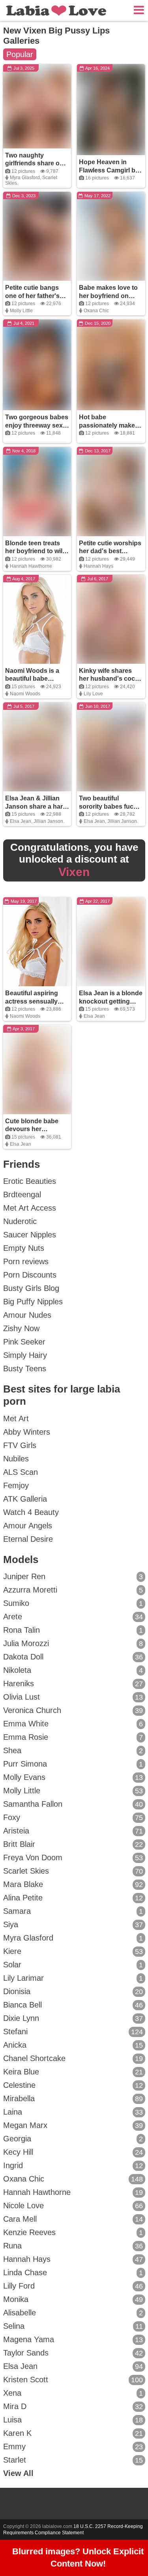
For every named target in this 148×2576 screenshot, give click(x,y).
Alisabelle (73, 2313)
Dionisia (73, 1991)
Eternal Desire (28, 1539)
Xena (73, 2393)
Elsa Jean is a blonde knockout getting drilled (111, 1001)
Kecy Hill (73, 2152)
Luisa (73, 2420)
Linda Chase (73, 2272)
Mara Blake (73, 1884)
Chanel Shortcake (73, 2058)
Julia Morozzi (73, 1643)
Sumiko (73, 1603)
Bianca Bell (73, 2005)
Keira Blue (73, 2072)
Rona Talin (73, 1630)
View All (18, 2473)
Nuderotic (20, 1221)
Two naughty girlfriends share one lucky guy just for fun (37, 164)
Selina (73, 2326)
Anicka (73, 2045)
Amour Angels (28, 1526)
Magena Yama (73, 2339)
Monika (73, 2299)
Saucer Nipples (30, 1235)
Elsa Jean (21, 821)
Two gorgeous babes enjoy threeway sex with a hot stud (37, 425)
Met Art (16, 1419)
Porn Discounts (30, 1275)
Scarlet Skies (73, 1871)
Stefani (73, 2032)
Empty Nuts (24, 1248)
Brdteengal (22, 1194)
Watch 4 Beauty (31, 1512)
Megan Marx (73, 2125)
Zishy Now (21, 1328)
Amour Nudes (27, 1315)
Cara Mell (73, 2219)
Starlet (73, 2460)
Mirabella (73, 2098)
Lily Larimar (73, 1978)
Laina (73, 2112)
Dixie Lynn (73, 2018)
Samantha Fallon (73, 1804)
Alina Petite (73, 1898)
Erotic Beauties (30, 1181)
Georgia (73, 2139)
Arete (73, 1617)
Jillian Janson (48, 821)
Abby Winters (27, 1432)
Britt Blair (73, 1844)
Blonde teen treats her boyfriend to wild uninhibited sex (36, 551)
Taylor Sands (73, 2353)
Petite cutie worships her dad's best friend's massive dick (111, 551)
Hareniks (73, 1683)
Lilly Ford (73, 2286)
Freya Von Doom (73, 1857)
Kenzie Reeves (73, 2232)
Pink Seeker (24, 1342)
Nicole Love (73, 2206)
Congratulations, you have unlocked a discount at (74, 860)
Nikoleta (73, 1670)
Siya (73, 1924)
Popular (20, 54)
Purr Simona (73, 1764)
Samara (73, 1911)
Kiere (73, 1951)
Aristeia (73, 1831)
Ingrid (73, 2165)
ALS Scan (21, 1472)
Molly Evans (73, 1777)
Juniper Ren (73, 1576)
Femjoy (16, 1485)
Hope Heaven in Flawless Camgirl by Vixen (109, 170)
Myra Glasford (25, 178)
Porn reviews (26, 1261)
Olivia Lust (73, 1697)
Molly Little (21, 311)
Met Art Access (30, 1208)
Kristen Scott (73, 2380)
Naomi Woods (25, 694)
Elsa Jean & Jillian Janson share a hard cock (36, 807)
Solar (73, 1965)
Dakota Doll (73, 1657)
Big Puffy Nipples (33, 1302)
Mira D (73, 2406)
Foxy (73, 1817)
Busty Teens (25, 1369)
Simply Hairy (25, 1355)
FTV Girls (20, 1445)
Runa (73, 2246)
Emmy (73, 2446)
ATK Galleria (25, 1499)
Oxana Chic (96, 311)
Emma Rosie (73, 1737)
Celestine (73, 2085)
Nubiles (16, 1459)
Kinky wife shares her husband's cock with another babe (109, 679)
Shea (73, 1750)
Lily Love (93, 694)
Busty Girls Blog (31, 1288)
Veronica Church (73, 1710)
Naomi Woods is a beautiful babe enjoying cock (32, 679)
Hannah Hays (98, 566)
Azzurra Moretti (73, 1590)
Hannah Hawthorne (31, 566)
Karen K (73, 2433)
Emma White (73, 1724)
